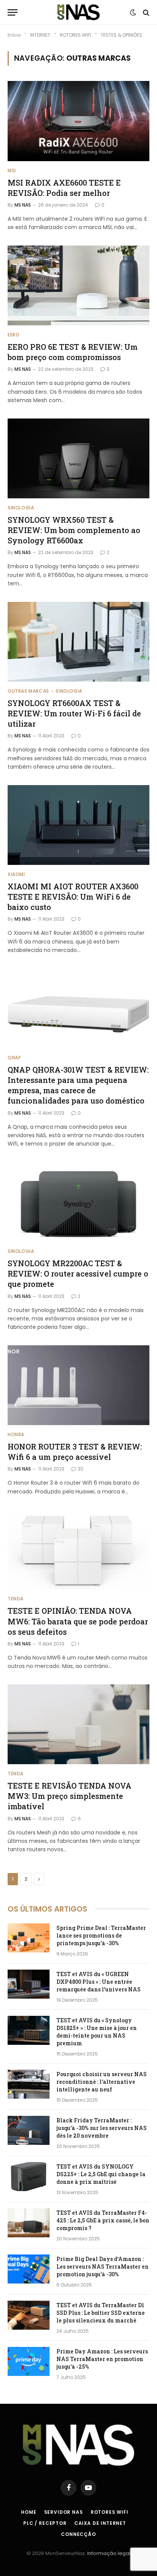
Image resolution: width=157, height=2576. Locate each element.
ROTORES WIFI (110, 2512)
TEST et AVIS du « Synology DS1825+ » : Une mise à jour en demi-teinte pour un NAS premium (97, 2032)
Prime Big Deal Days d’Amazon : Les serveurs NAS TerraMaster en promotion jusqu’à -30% (103, 2267)
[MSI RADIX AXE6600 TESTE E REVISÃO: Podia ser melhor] (78, 121)
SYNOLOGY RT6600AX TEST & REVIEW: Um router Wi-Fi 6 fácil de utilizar (74, 713)
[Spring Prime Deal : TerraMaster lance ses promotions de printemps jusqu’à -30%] (29, 1938)
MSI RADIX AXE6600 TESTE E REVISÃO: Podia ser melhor (64, 188)
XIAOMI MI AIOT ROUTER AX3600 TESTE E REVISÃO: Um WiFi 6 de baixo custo (73, 897)
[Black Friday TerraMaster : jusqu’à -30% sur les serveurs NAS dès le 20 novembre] (29, 2130)
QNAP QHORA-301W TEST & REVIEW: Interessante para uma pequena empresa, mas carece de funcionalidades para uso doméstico (78, 1085)
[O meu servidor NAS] (78, 12)
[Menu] (13, 12)
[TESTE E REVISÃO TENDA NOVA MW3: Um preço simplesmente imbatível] (78, 1724)
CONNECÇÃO (78, 2534)
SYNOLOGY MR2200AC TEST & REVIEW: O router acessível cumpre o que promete (78, 1273)
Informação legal (109, 2553)
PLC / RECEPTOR (45, 2523)
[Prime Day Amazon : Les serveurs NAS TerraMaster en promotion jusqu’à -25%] (29, 2361)
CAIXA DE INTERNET (100, 2523)
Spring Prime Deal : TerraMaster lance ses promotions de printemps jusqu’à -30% (101, 1935)
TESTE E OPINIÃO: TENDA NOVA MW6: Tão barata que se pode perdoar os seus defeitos (78, 1621)
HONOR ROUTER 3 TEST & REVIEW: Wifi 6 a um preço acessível (75, 1452)
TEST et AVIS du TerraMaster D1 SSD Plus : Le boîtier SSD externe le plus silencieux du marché (101, 2313)
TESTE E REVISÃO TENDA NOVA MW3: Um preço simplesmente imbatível (70, 1796)
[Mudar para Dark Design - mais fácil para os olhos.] (133, 13)
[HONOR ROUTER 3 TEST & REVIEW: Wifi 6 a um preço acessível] (78, 1385)
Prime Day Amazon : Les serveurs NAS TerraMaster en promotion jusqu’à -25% (102, 2359)
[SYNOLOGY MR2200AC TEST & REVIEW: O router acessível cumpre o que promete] (78, 1202)
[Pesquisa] (145, 12)
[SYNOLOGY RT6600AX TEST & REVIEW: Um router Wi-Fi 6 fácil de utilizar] (78, 642)
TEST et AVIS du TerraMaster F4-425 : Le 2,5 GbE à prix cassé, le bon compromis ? (103, 2220)
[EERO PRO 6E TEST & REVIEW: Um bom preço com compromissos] (78, 285)
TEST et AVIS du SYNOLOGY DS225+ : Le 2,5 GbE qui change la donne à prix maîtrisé (101, 2174)
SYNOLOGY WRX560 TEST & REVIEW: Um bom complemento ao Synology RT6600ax (74, 530)
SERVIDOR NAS (64, 2512)
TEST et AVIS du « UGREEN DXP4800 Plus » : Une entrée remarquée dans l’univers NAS (99, 1982)
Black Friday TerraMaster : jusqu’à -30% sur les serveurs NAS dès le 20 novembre (102, 2128)
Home (29, 2512)
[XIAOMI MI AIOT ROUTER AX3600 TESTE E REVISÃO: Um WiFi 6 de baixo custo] (78, 825)
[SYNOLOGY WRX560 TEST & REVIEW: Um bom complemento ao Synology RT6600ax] (78, 458)
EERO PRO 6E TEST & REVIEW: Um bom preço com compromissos (73, 352)
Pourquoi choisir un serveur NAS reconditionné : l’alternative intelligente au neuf (102, 2082)
